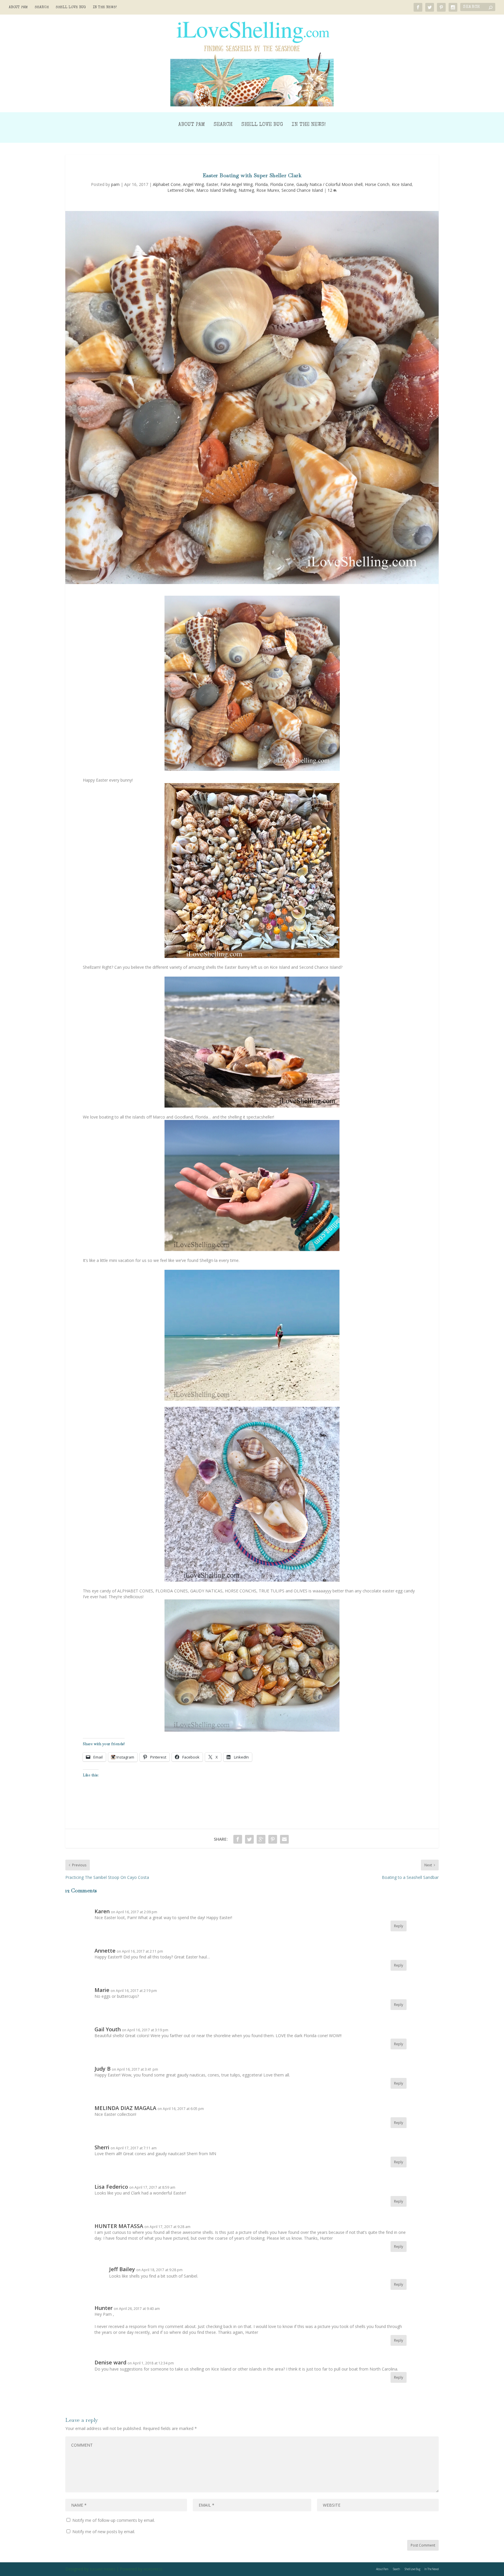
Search (42, 7)
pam (115, 184)
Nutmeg (246, 190)
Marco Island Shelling (216, 190)
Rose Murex (268, 190)
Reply (399, 1926)
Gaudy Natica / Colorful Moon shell (329, 184)
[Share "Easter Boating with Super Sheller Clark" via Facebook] (238, 1839)
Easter (212, 184)
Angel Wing (193, 184)
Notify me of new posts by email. (104, 2532)
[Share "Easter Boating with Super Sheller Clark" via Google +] (261, 1839)
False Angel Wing (237, 184)
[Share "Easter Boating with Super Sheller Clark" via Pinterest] (273, 1839)
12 (330, 190)
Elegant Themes (103, 2569)
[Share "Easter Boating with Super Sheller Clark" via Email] (284, 1839)
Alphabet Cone (167, 184)
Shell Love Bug (71, 7)
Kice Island (402, 184)
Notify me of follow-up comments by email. (114, 2520)
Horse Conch (377, 184)
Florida (261, 184)
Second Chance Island (302, 190)
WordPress (153, 2569)
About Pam (18, 7)
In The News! (105, 7)
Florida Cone (282, 184)
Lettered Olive (181, 190)
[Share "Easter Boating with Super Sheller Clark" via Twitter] (249, 1839)
